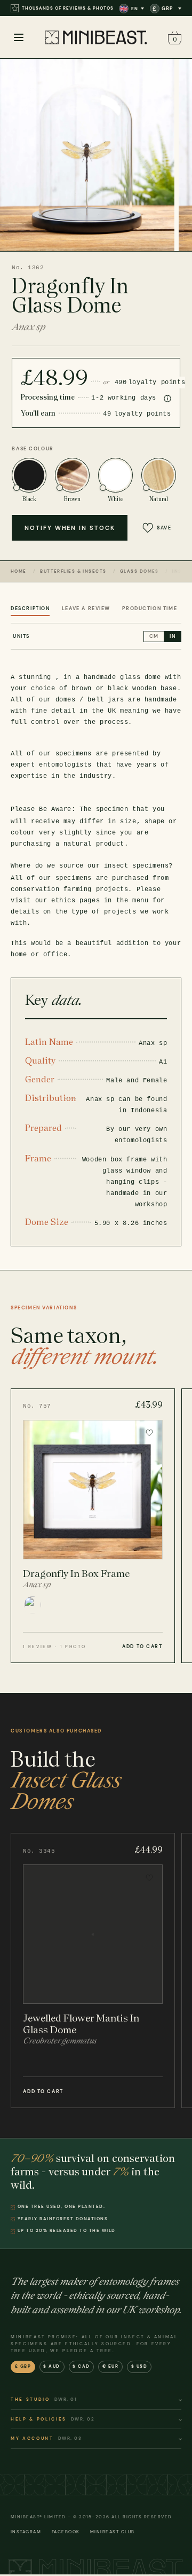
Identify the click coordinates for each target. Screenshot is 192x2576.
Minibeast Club (113, 2532)
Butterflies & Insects (73, 571)
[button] (173, 38)
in (173, 636)
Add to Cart (142, 1646)
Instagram (26, 2532)
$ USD (139, 2366)
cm (154, 636)
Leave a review (86, 608)
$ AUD (52, 2366)
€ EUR (111, 2366)
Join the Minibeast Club (55, 8)
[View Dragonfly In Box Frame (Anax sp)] (93, 1526)
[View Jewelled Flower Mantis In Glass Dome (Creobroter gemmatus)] (93, 1970)
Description (30, 608)
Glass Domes (139, 571)
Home (19, 571)
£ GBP (23, 2366)
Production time (150, 608)
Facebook (66, 2532)
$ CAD (81, 2366)
